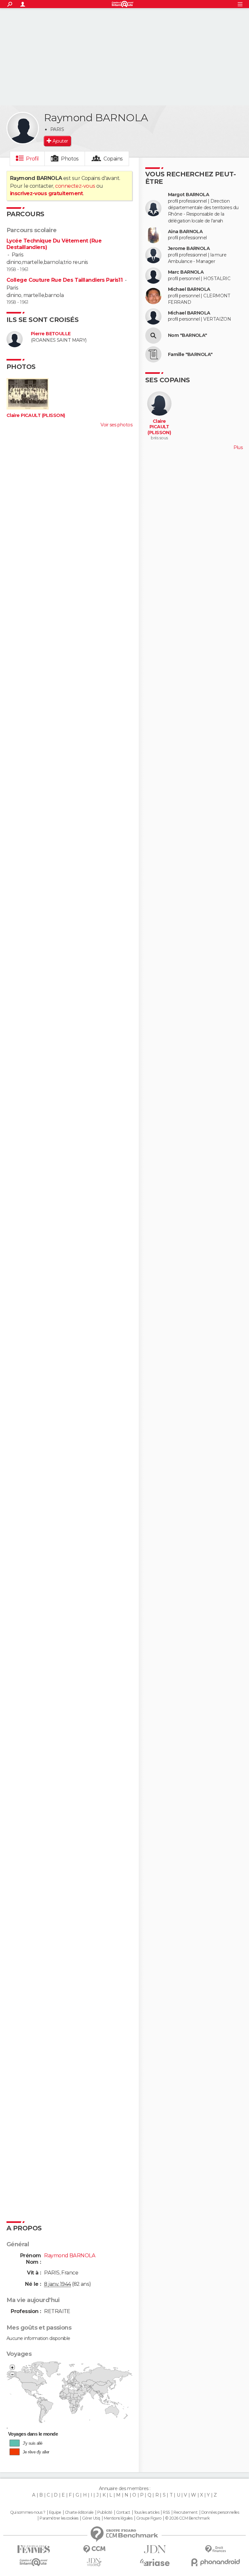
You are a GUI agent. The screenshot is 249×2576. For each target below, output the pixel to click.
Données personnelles (220, 2512)
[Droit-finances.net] (215, 2549)
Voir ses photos (116, 425)
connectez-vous (75, 186)
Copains (113, 159)
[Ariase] (155, 2562)
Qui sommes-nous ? (28, 2512)
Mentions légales (118, 2518)
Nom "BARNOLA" (188, 335)
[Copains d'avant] (34, 2562)
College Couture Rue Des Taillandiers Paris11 (65, 280)
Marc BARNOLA (186, 272)
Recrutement (185, 2512)
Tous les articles (147, 2512)
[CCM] (94, 2549)
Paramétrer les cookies (59, 2518)
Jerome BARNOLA (189, 249)
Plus (238, 447)
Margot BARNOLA (189, 195)
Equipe (55, 2512)
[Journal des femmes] (34, 2549)
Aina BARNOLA (185, 232)
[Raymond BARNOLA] (23, 128)
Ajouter (60, 141)
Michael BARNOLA (189, 289)
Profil (32, 159)
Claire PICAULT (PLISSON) (36, 415)
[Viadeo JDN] (94, 2562)
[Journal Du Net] (155, 2549)
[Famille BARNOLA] (153, 354)
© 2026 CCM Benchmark (187, 2518)
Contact (123, 2512)
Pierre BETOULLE (51, 334)
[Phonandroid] (215, 2562)
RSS (166, 2512)
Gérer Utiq (91, 2518)
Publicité (105, 2512)
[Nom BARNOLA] (153, 336)
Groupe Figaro (149, 2518)
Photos (70, 159)
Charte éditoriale (79, 2512)
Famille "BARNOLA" (190, 355)
